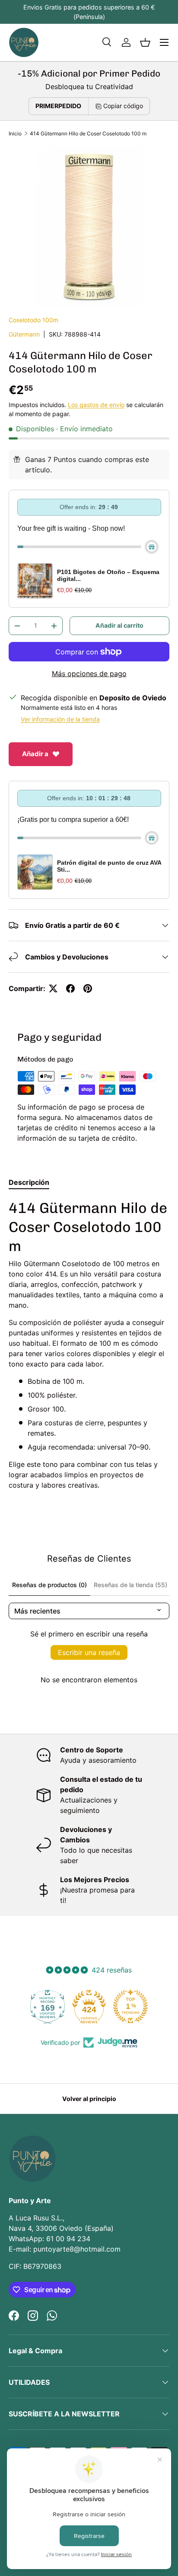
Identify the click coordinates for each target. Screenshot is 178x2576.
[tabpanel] (89, 1344)
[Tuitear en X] (53, 988)
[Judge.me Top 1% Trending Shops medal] (130, 2006)
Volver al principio (89, 2099)
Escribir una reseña (89, 1652)
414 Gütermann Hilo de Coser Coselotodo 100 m (88, 133)
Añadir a (35, 754)
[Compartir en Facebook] (70, 988)
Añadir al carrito (119, 625)
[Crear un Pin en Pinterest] (88, 988)
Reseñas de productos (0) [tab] (49, 1585)
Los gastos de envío (96, 405)
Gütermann (24, 334)
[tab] (29, 1182)
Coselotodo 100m (33, 320)
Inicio (15, 133)
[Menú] (164, 42)
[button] (145, 42)
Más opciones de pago (89, 674)
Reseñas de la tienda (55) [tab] (130, 1585)
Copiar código (123, 106)
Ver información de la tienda (60, 719)
